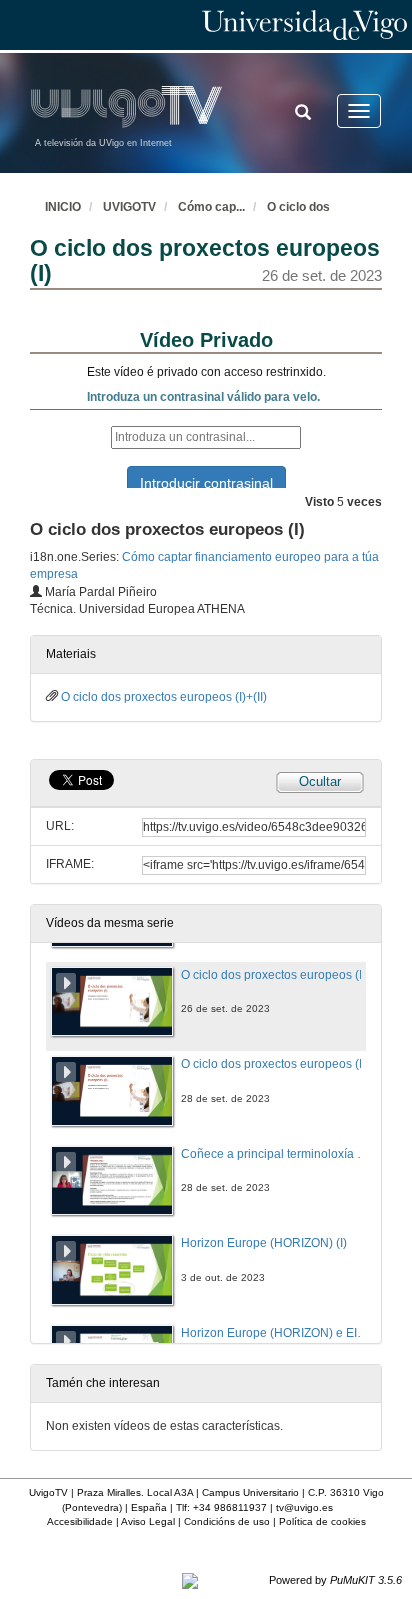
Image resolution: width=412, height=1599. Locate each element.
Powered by (335, 1580)
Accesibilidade (80, 1521)
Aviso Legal (148, 1521)
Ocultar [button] (320, 781)
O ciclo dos (298, 207)
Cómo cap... (211, 207)
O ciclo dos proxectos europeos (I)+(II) (164, 697)
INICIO (63, 207)
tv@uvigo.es (304, 1507)
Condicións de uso (227, 1521)
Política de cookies (322, 1521)
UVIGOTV (129, 207)
